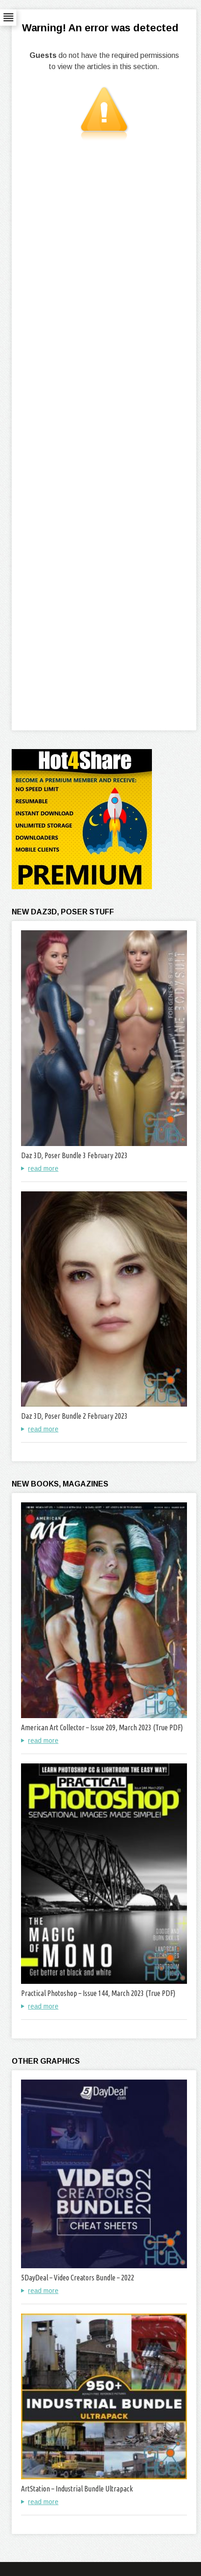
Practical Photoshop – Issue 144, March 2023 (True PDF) (98, 1993)
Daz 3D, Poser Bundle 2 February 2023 (74, 1416)
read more (43, 1168)
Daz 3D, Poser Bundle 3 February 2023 (74, 1155)
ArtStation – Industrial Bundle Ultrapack (77, 2489)
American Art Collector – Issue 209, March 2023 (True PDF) (102, 1727)
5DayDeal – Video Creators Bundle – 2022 (78, 2278)
